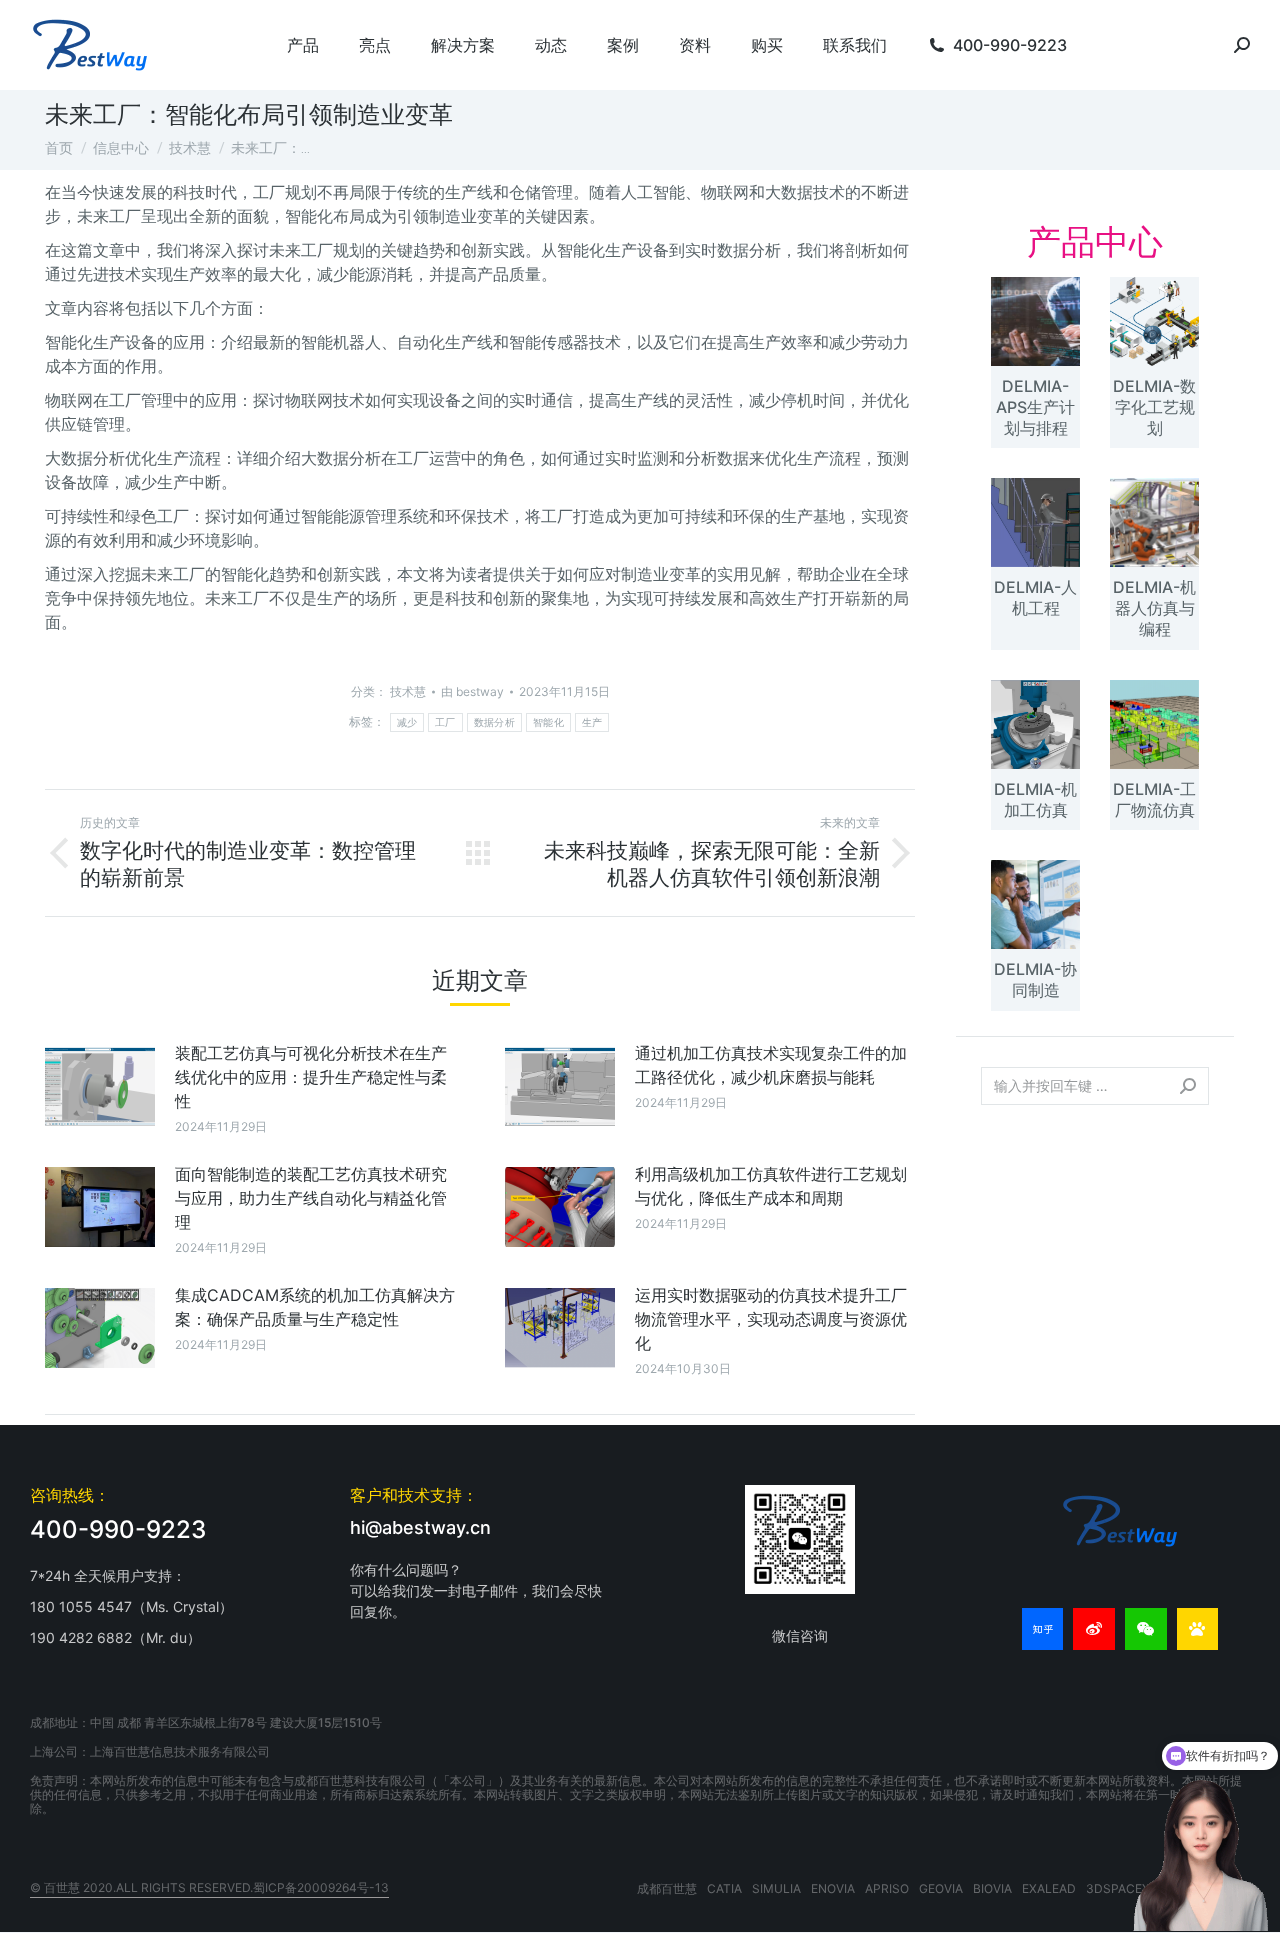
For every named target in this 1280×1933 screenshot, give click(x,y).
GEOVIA (941, 1888)
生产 (592, 722)
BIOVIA (992, 1888)
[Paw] (1198, 1629)
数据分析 (494, 722)
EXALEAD (1049, 1888)
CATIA (724, 1888)
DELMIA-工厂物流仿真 (1154, 799)
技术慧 (408, 691)
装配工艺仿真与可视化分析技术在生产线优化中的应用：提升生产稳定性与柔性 (311, 1077)
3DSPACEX (1118, 1888)
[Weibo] (1094, 1629)
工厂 (445, 722)
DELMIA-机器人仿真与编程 (1154, 608)
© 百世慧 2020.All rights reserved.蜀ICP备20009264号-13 (209, 1887)
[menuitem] (303, 45)
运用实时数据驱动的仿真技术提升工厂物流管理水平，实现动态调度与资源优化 (771, 1319)
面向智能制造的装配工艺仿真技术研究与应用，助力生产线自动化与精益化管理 (311, 1198)
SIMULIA (776, 1888)
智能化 (548, 722)
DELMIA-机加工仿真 (1035, 799)
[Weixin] (1146, 1629)
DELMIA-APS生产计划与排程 (1035, 407)
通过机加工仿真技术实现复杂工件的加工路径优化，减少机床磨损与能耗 (771, 1065)
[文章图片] (100, 1086)
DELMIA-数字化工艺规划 (1154, 407)
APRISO (887, 1888)
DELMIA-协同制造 (1035, 979)
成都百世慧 (667, 1888)
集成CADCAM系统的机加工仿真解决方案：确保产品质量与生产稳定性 (315, 1307)
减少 (407, 722)
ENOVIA (833, 1888)
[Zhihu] (1043, 1629)
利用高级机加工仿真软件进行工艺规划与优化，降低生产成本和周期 (771, 1186)
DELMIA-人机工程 (1035, 597)
